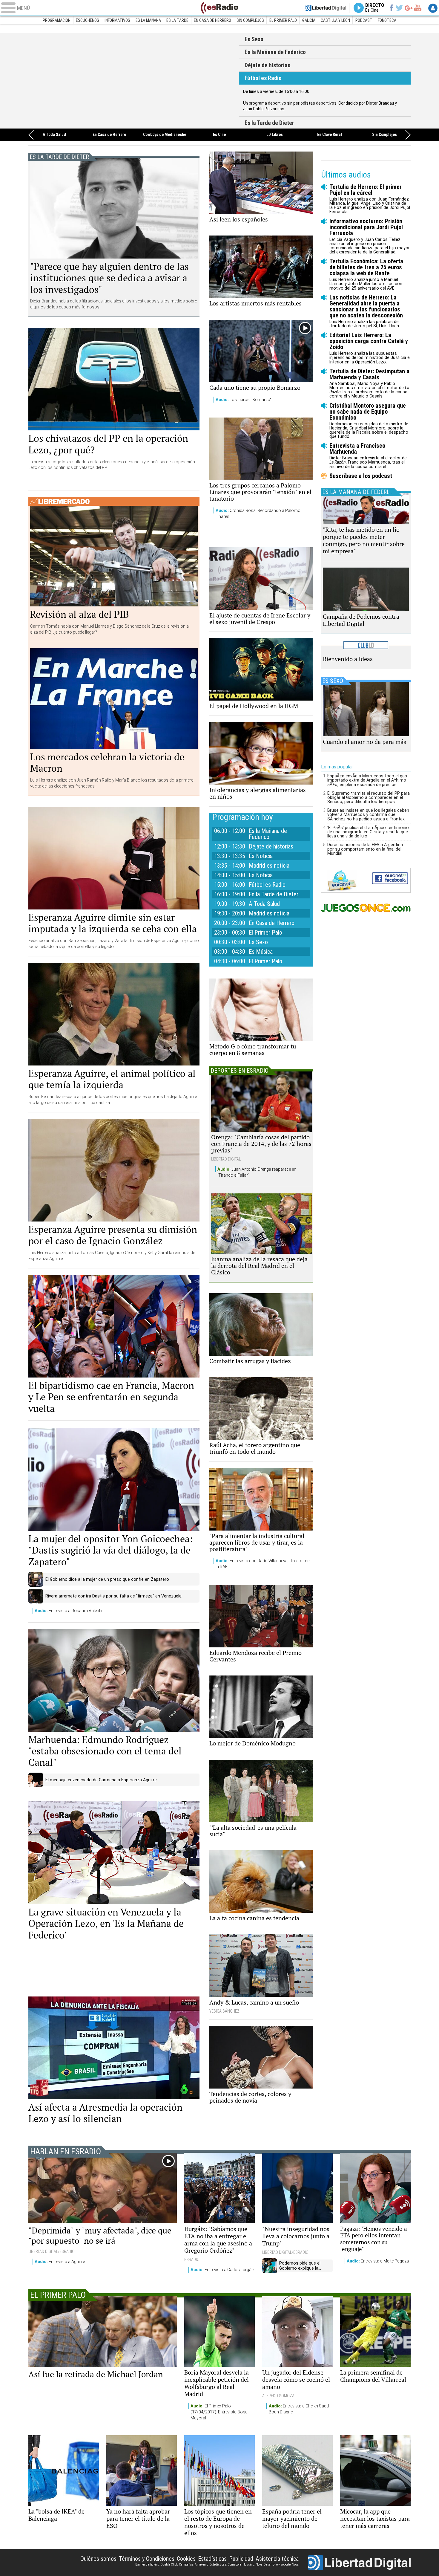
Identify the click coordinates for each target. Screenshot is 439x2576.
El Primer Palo (283, 20)
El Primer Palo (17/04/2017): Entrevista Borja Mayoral (219, 2412)
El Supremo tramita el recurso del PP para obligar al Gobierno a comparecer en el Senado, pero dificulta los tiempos (369, 797)
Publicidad (241, 2559)
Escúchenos (88, 20)
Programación (57, 20)
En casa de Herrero (212, 20)
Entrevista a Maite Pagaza (378, 2261)
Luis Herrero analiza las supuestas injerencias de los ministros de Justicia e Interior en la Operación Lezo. (370, 348)
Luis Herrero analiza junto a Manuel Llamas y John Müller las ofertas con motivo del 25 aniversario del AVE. (366, 274)
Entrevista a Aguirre (60, 2262)
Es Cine (219, 135)
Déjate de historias (267, 65)
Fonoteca (387, 20)
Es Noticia (261, 856)
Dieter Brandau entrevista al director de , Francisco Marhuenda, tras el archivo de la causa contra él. (368, 456)
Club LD (366, 645)
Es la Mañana (148, 20)
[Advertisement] (114, 1969)
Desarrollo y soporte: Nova (281, 2564)
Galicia (309, 20)
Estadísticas (212, 2559)
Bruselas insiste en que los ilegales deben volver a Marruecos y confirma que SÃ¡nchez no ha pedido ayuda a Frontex (368, 814)
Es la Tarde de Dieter (134, 81)
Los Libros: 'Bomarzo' (243, 400)
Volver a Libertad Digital (326, 8)
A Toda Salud (54, 135)
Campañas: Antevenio (194, 2564)
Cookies (186, 2559)
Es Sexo (254, 39)
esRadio (219, 8)
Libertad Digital (359, 2563)
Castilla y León (335, 20)
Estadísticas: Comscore (225, 2564)
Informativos (117, 20)
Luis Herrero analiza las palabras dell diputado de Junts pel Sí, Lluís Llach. (366, 311)
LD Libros (275, 135)
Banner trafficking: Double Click (156, 2564)
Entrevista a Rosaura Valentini (70, 1611)
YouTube (418, 8)
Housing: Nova (252, 2564)
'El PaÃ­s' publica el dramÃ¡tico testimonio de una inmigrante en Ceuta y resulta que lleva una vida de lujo (368, 832)
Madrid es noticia (269, 866)
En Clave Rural (330, 135)
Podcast (364, 20)
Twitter (399, 8)
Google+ (409, 8)
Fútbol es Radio (263, 78)
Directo (375, 8)
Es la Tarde (177, 20)
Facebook (391, 8)
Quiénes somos (98, 2559)
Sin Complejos (250, 20)
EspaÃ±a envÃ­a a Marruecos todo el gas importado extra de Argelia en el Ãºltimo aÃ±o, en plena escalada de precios (367, 780)
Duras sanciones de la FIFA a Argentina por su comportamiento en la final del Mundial (365, 849)
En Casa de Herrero (109, 135)
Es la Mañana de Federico (275, 52)
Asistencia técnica (277, 2559)
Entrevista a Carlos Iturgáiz (222, 2270)
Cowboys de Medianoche (165, 135)
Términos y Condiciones (147, 2559)
